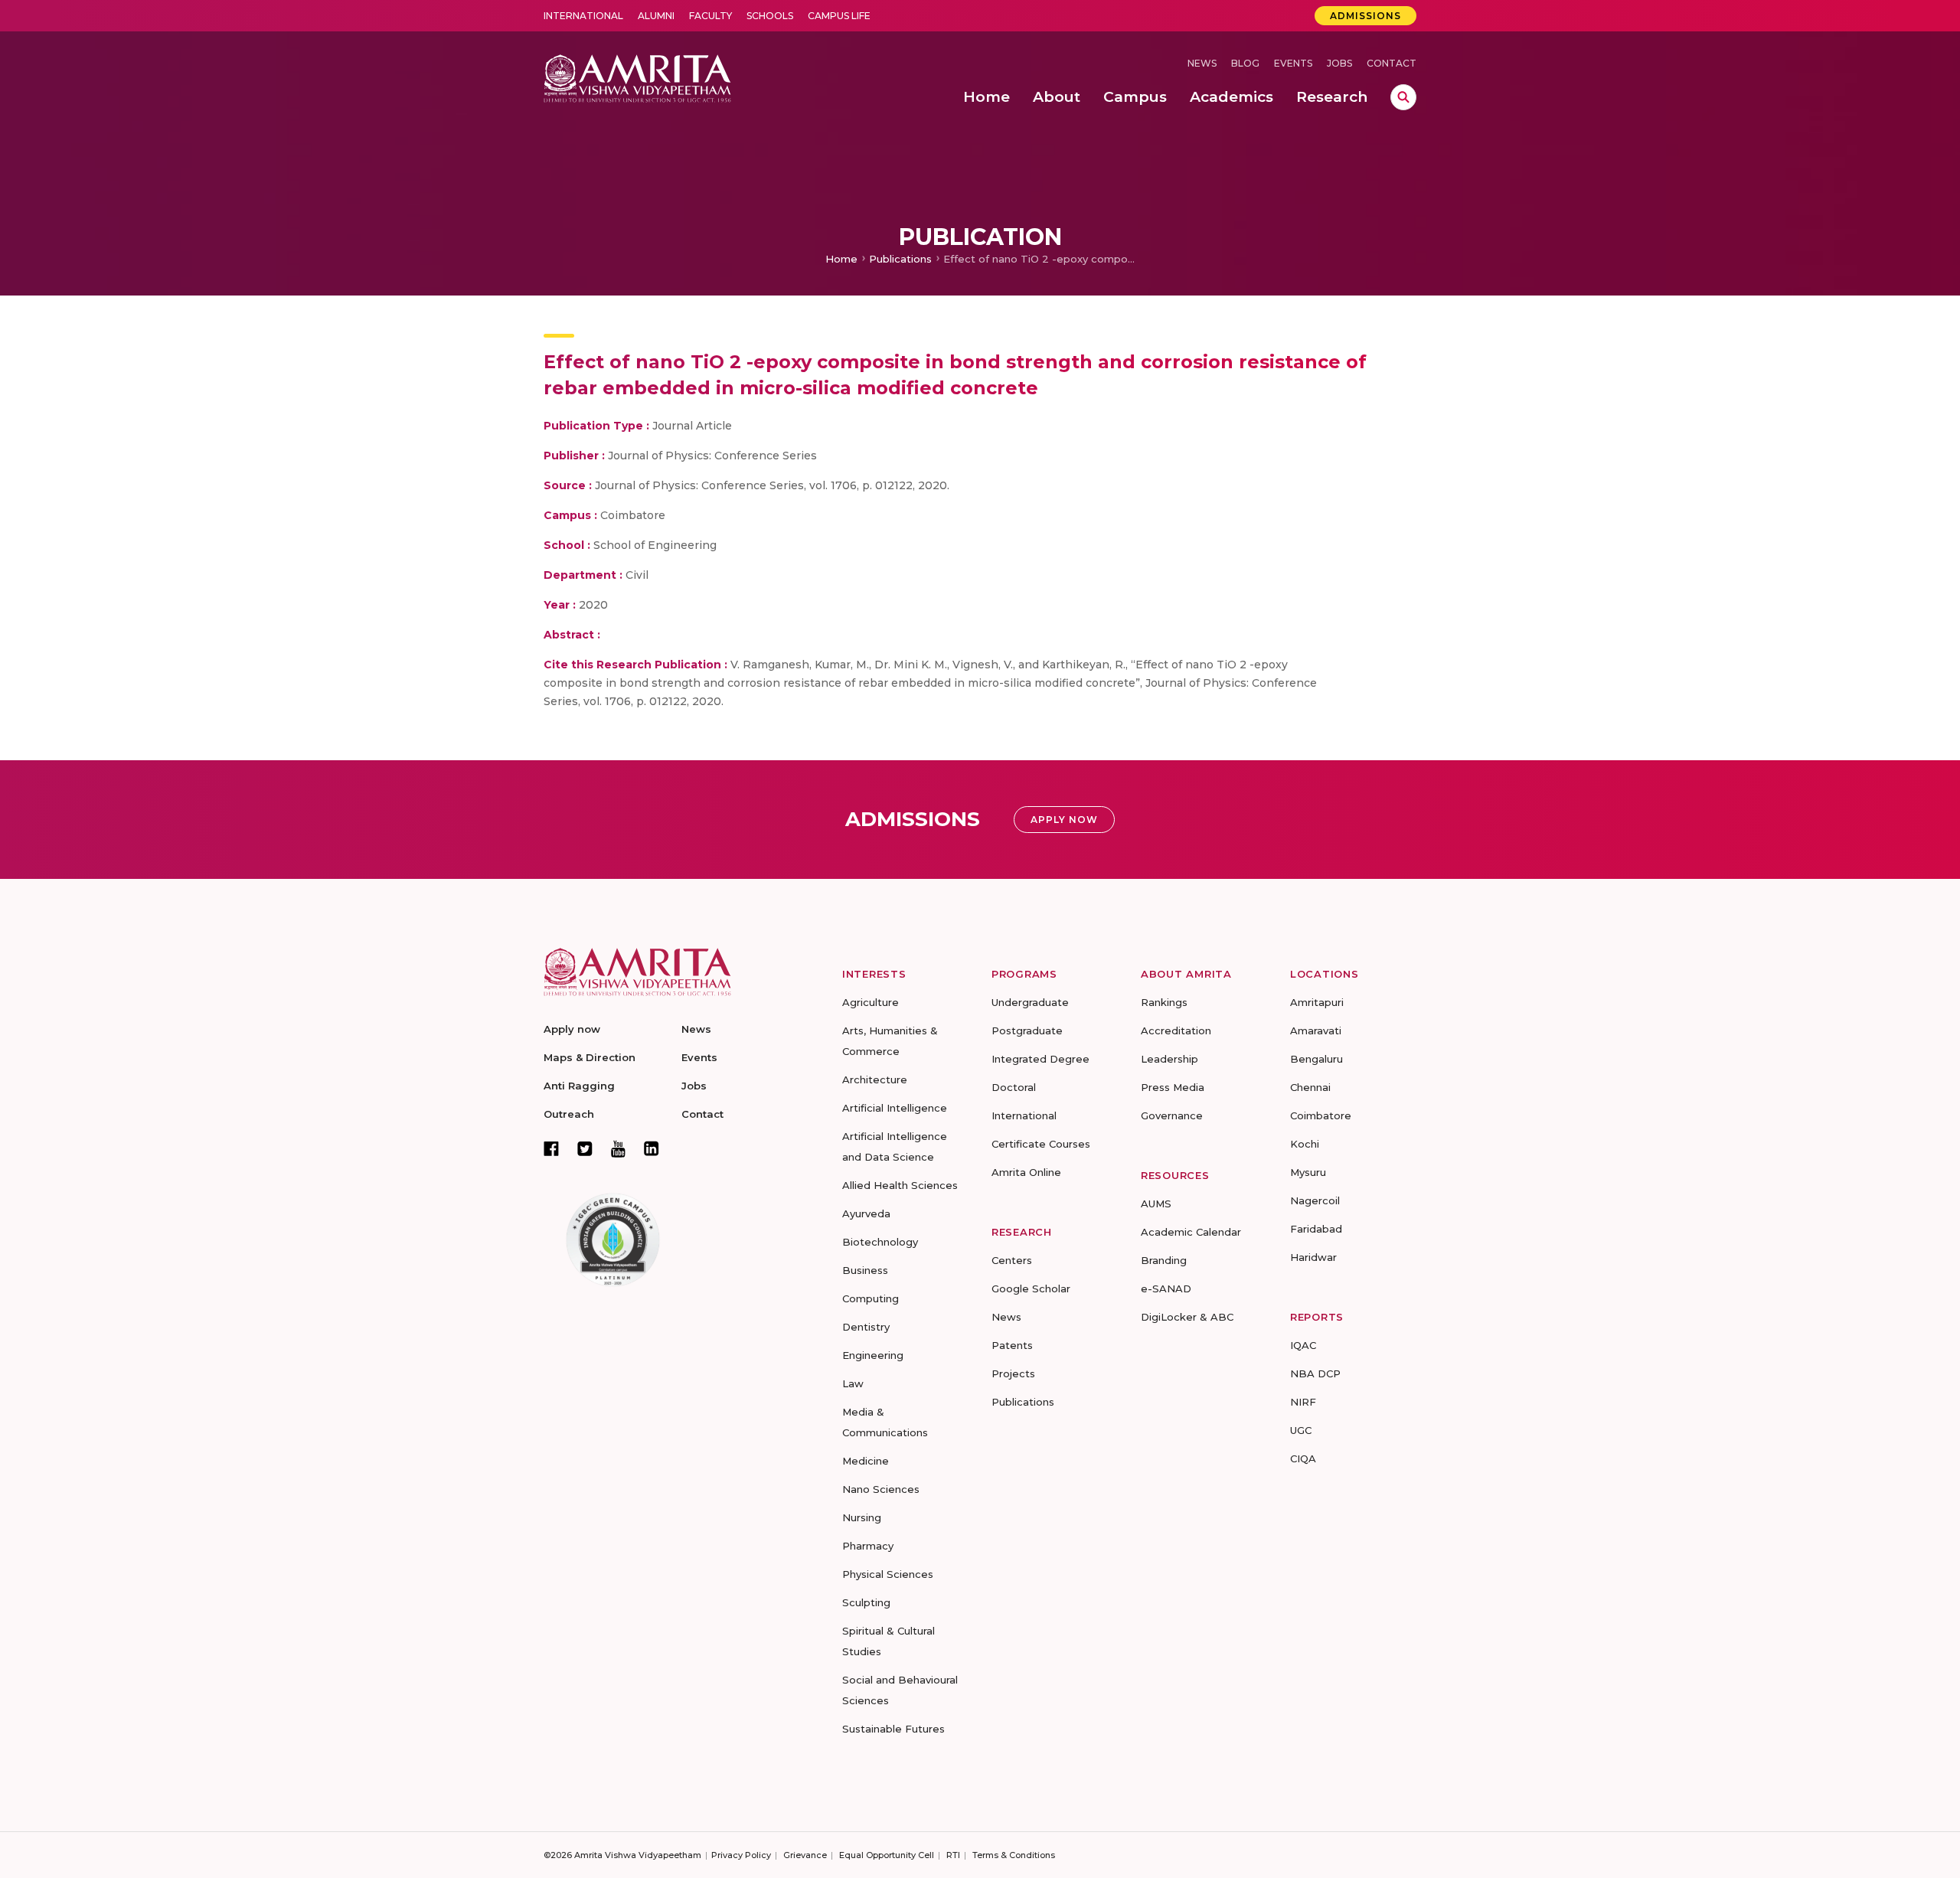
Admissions (1365, 16)
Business (865, 1270)
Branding (1164, 1260)
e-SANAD (1166, 1288)
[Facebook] (551, 1148)
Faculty (710, 16)
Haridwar (1313, 1257)
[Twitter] (585, 1148)
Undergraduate (1030, 1002)
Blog (1245, 63)
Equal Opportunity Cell (887, 1855)
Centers (1012, 1260)
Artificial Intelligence (895, 1108)
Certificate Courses (1041, 1144)
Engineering (873, 1355)
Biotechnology (880, 1242)
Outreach (569, 1114)
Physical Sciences (888, 1574)
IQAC (1303, 1345)
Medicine (866, 1461)
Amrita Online (1026, 1172)
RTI (953, 1855)
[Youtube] (618, 1149)
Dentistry (866, 1327)
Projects (1013, 1373)
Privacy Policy (741, 1855)
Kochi (1305, 1144)
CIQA (1303, 1458)
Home (841, 259)
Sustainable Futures (893, 1729)
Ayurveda (866, 1213)
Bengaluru (1316, 1059)
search (1403, 97)
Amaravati (1316, 1030)
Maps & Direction (590, 1057)
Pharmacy (868, 1546)
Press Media (1173, 1087)
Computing (871, 1298)
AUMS (1156, 1204)
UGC (1301, 1430)
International (583, 16)
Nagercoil (1315, 1200)
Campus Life (839, 16)
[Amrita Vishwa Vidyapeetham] (637, 77)
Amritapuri (1317, 1002)
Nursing (862, 1517)
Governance (1172, 1115)
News (1202, 63)
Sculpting (866, 1602)
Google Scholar (1031, 1288)
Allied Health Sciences (900, 1185)
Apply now (572, 1029)
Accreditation (1176, 1030)
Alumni (656, 16)
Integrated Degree (1040, 1059)
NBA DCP (1315, 1373)
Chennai (1310, 1087)
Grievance (805, 1855)
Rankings (1164, 1002)
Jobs (1339, 63)
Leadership (1169, 1059)
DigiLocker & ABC (1187, 1317)
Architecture (875, 1079)
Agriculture (871, 1002)
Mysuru (1308, 1172)
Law (853, 1383)
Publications (900, 259)
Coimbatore (1321, 1115)
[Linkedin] (652, 1148)
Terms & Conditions (1014, 1855)
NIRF (1303, 1402)
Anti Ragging (579, 1086)
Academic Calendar (1191, 1232)
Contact (1392, 63)
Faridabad (1316, 1229)
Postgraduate (1027, 1030)
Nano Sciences (881, 1489)
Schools (770, 16)
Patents (1012, 1345)
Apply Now (1064, 820)
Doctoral (1014, 1087)
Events (1293, 63)
